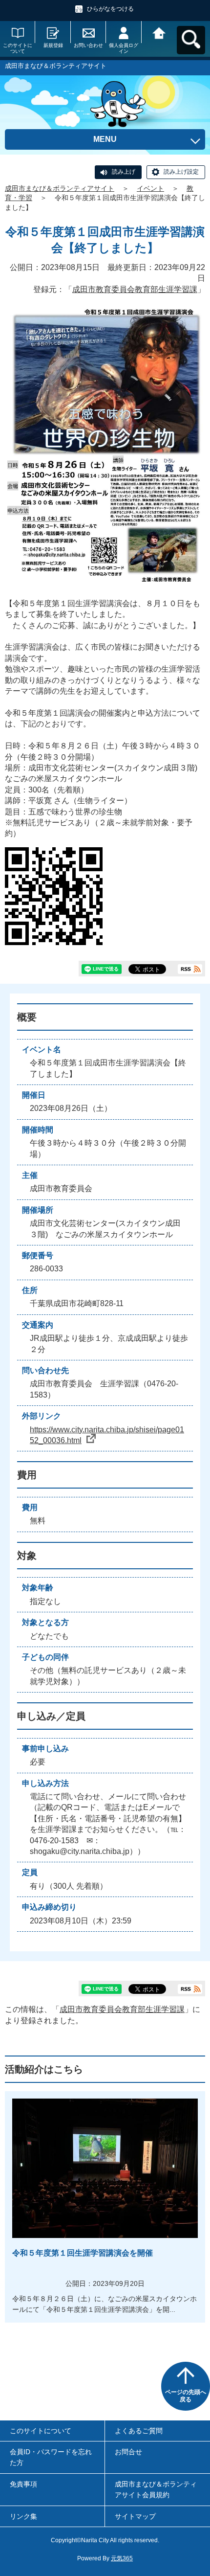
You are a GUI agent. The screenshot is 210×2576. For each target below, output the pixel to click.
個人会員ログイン (124, 48)
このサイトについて (18, 48)
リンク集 (23, 2516)
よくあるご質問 (139, 2431)
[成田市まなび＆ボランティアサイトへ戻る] (159, 32)
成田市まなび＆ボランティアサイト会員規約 (156, 2489)
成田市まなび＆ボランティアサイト (60, 188)
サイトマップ (135, 2516)
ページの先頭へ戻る (186, 2396)
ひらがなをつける (110, 9)
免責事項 (23, 2484)
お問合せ (128, 2452)
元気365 (122, 2558)
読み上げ (124, 172)
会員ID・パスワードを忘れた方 (51, 2457)
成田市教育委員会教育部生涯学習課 (135, 289)
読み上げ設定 (181, 172)
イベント (150, 188)
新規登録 (53, 45)
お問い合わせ (88, 45)
